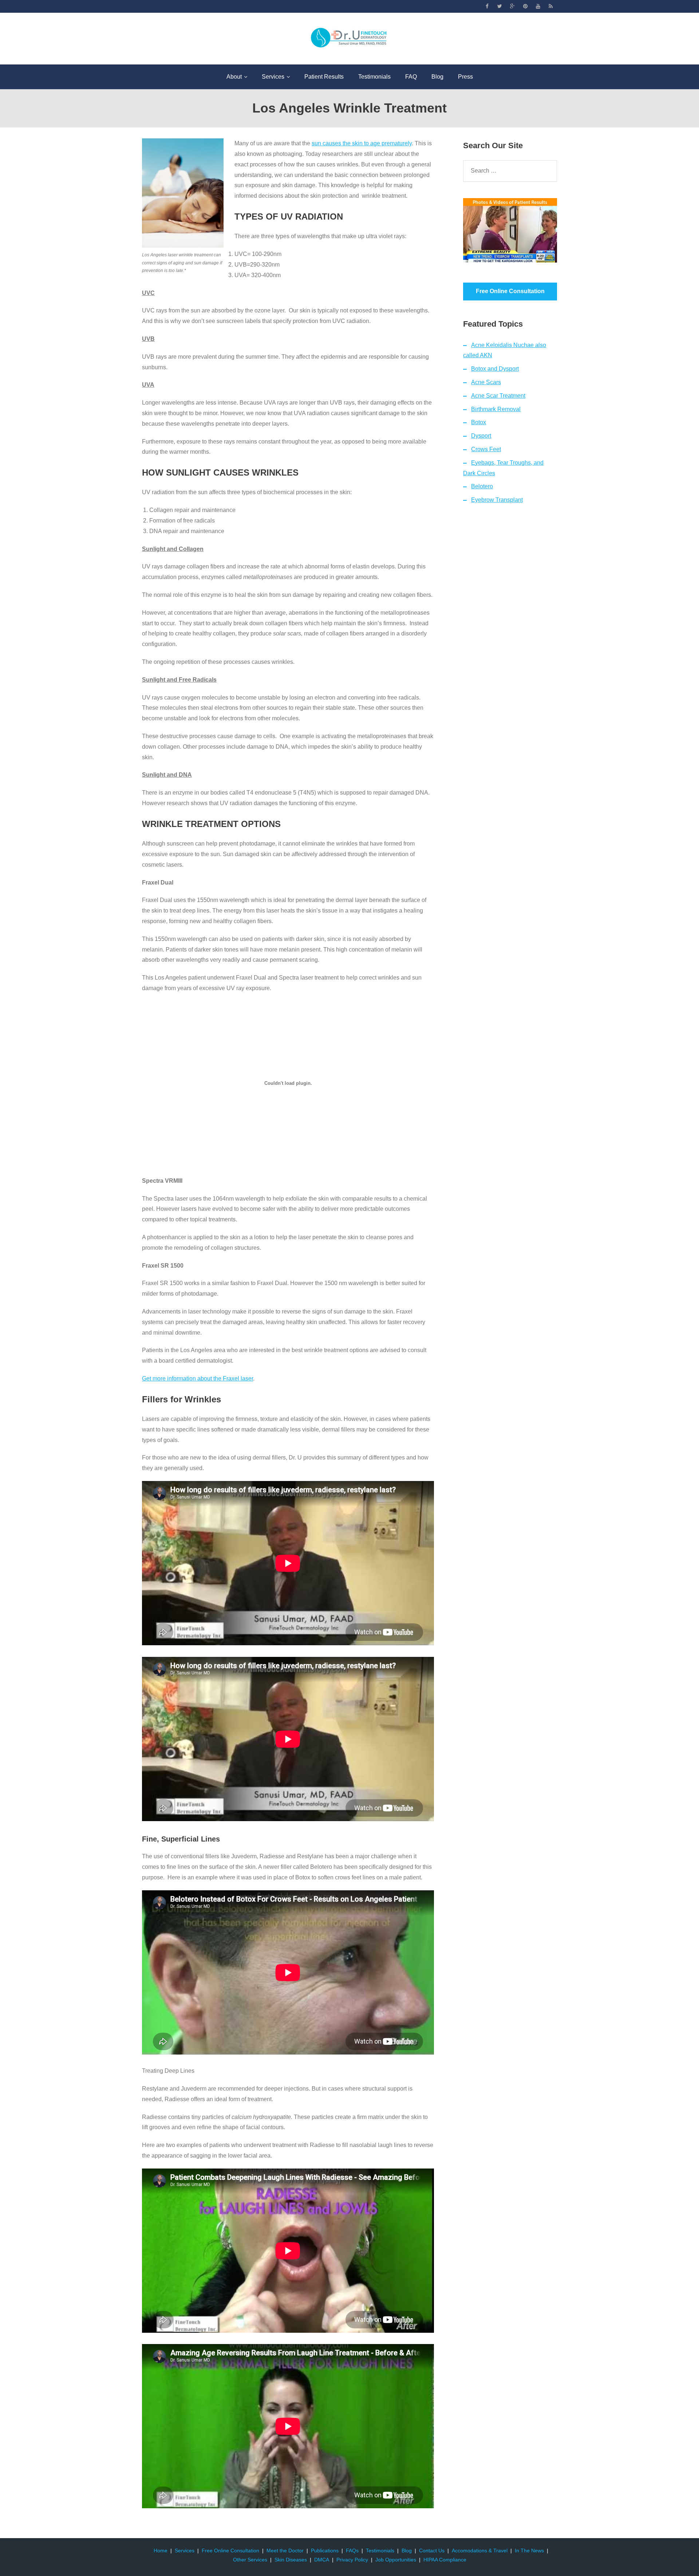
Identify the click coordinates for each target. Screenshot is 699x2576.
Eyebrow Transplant (497, 500)
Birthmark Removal (496, 409)
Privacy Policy (352, 2560)
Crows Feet (486, 449)
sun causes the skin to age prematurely (362, 143)
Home (161, 2551)
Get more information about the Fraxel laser (198, 1378)
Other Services (250, 2560)
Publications (325, 2551)
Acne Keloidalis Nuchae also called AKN (505, 350)
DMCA (322, 2560)
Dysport (481, 436)
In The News (529, 2551)
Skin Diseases (291, 2560)
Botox (479, 422)
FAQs (352, 2551)
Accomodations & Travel (480, 2551)
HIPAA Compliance (445, 2560)
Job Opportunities (396, 2560)
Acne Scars (486, 382)
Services (185, 2551)
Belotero (482, 486)
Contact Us (432, 2551)
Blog (407, 2551)
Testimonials (380, 2551)
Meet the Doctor (285, 2551)
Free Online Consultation (230, 2551)
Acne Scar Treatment (498, 396)
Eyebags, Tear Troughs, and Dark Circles (503, 468)
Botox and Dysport (495, 369)
